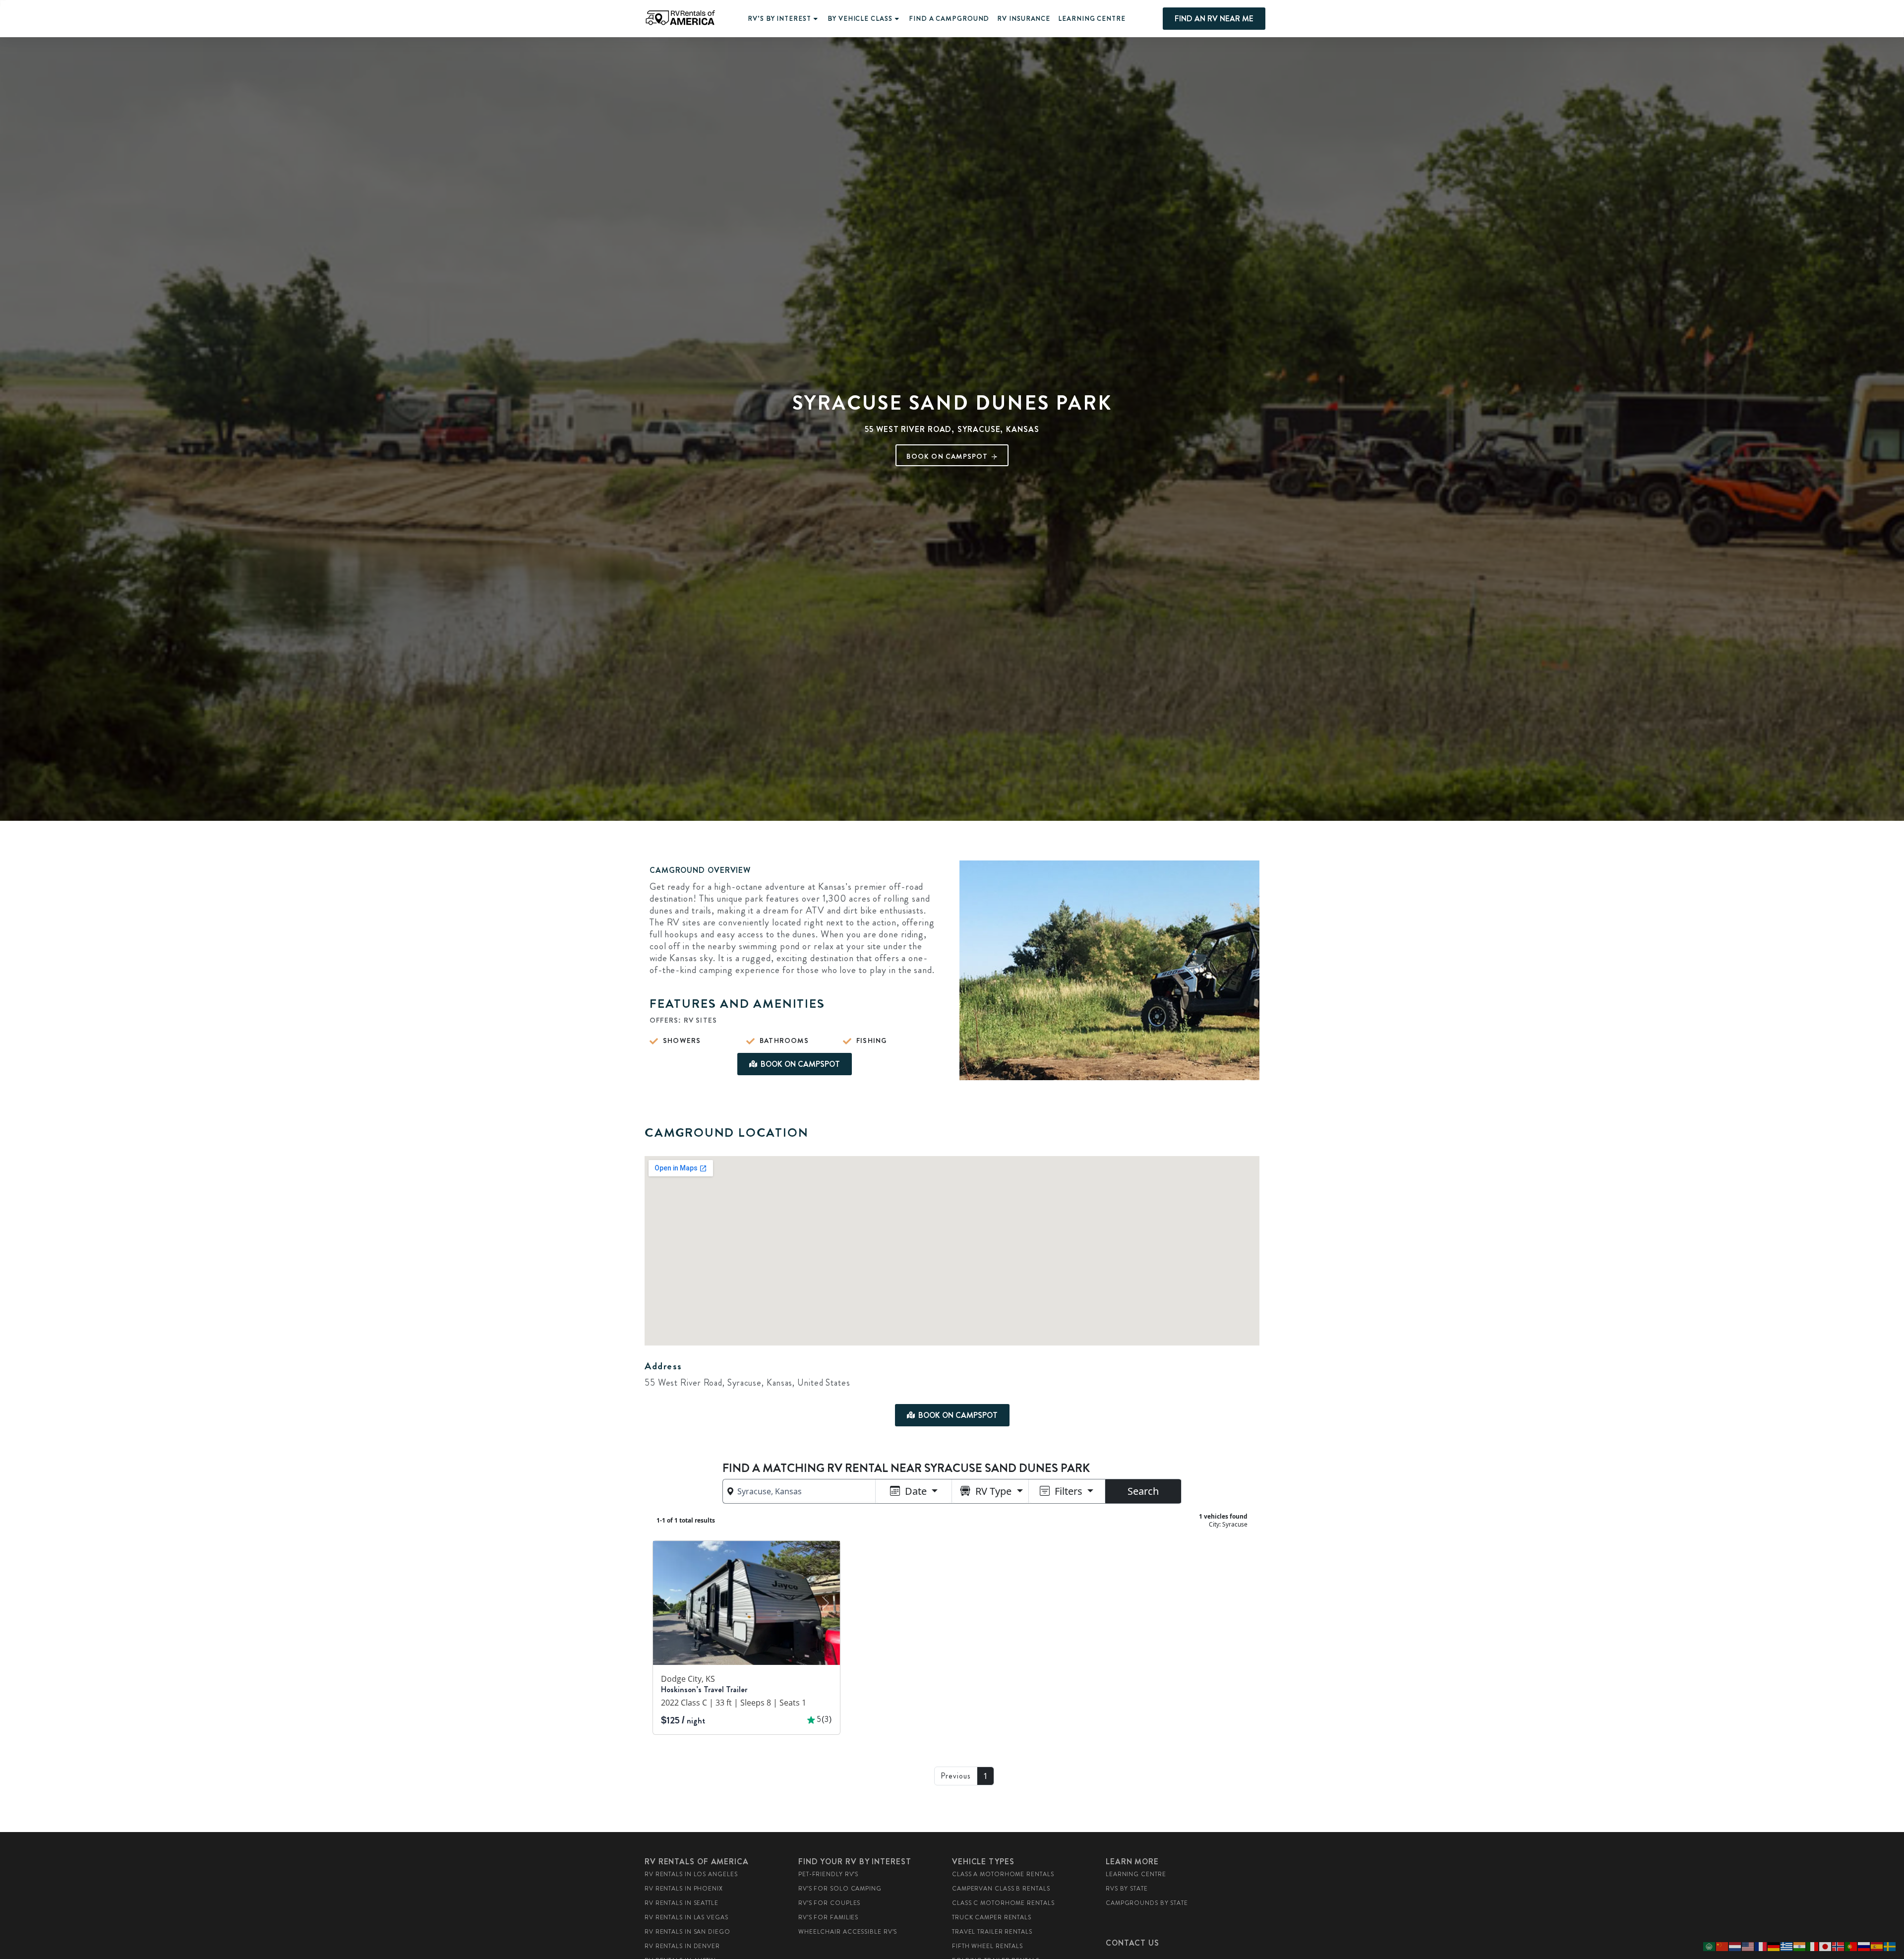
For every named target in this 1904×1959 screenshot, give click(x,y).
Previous (956, 1776)
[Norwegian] (1839, 1946)
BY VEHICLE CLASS (860, 19)
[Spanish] (1877, 1946)
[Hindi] (1800, 1946)
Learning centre (1092, 19)
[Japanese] (1826, 1946)
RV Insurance (1024, 19)
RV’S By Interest (779, 19)
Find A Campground (949, 19)
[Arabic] (1710, 1946)
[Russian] (1864, 1946)
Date (916, 1491)
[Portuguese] (1851, 1946)
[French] (1761, 1946)
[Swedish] (1890, 1946)
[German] (1774, 1946)
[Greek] (1787, 1946)
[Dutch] (1735, 1946)
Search (1143, 1491)
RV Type (993, 1491)
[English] (1748, 1946)
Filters (1069, 1491)
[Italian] (1813, 1946)
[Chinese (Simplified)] (1723, 1946)
